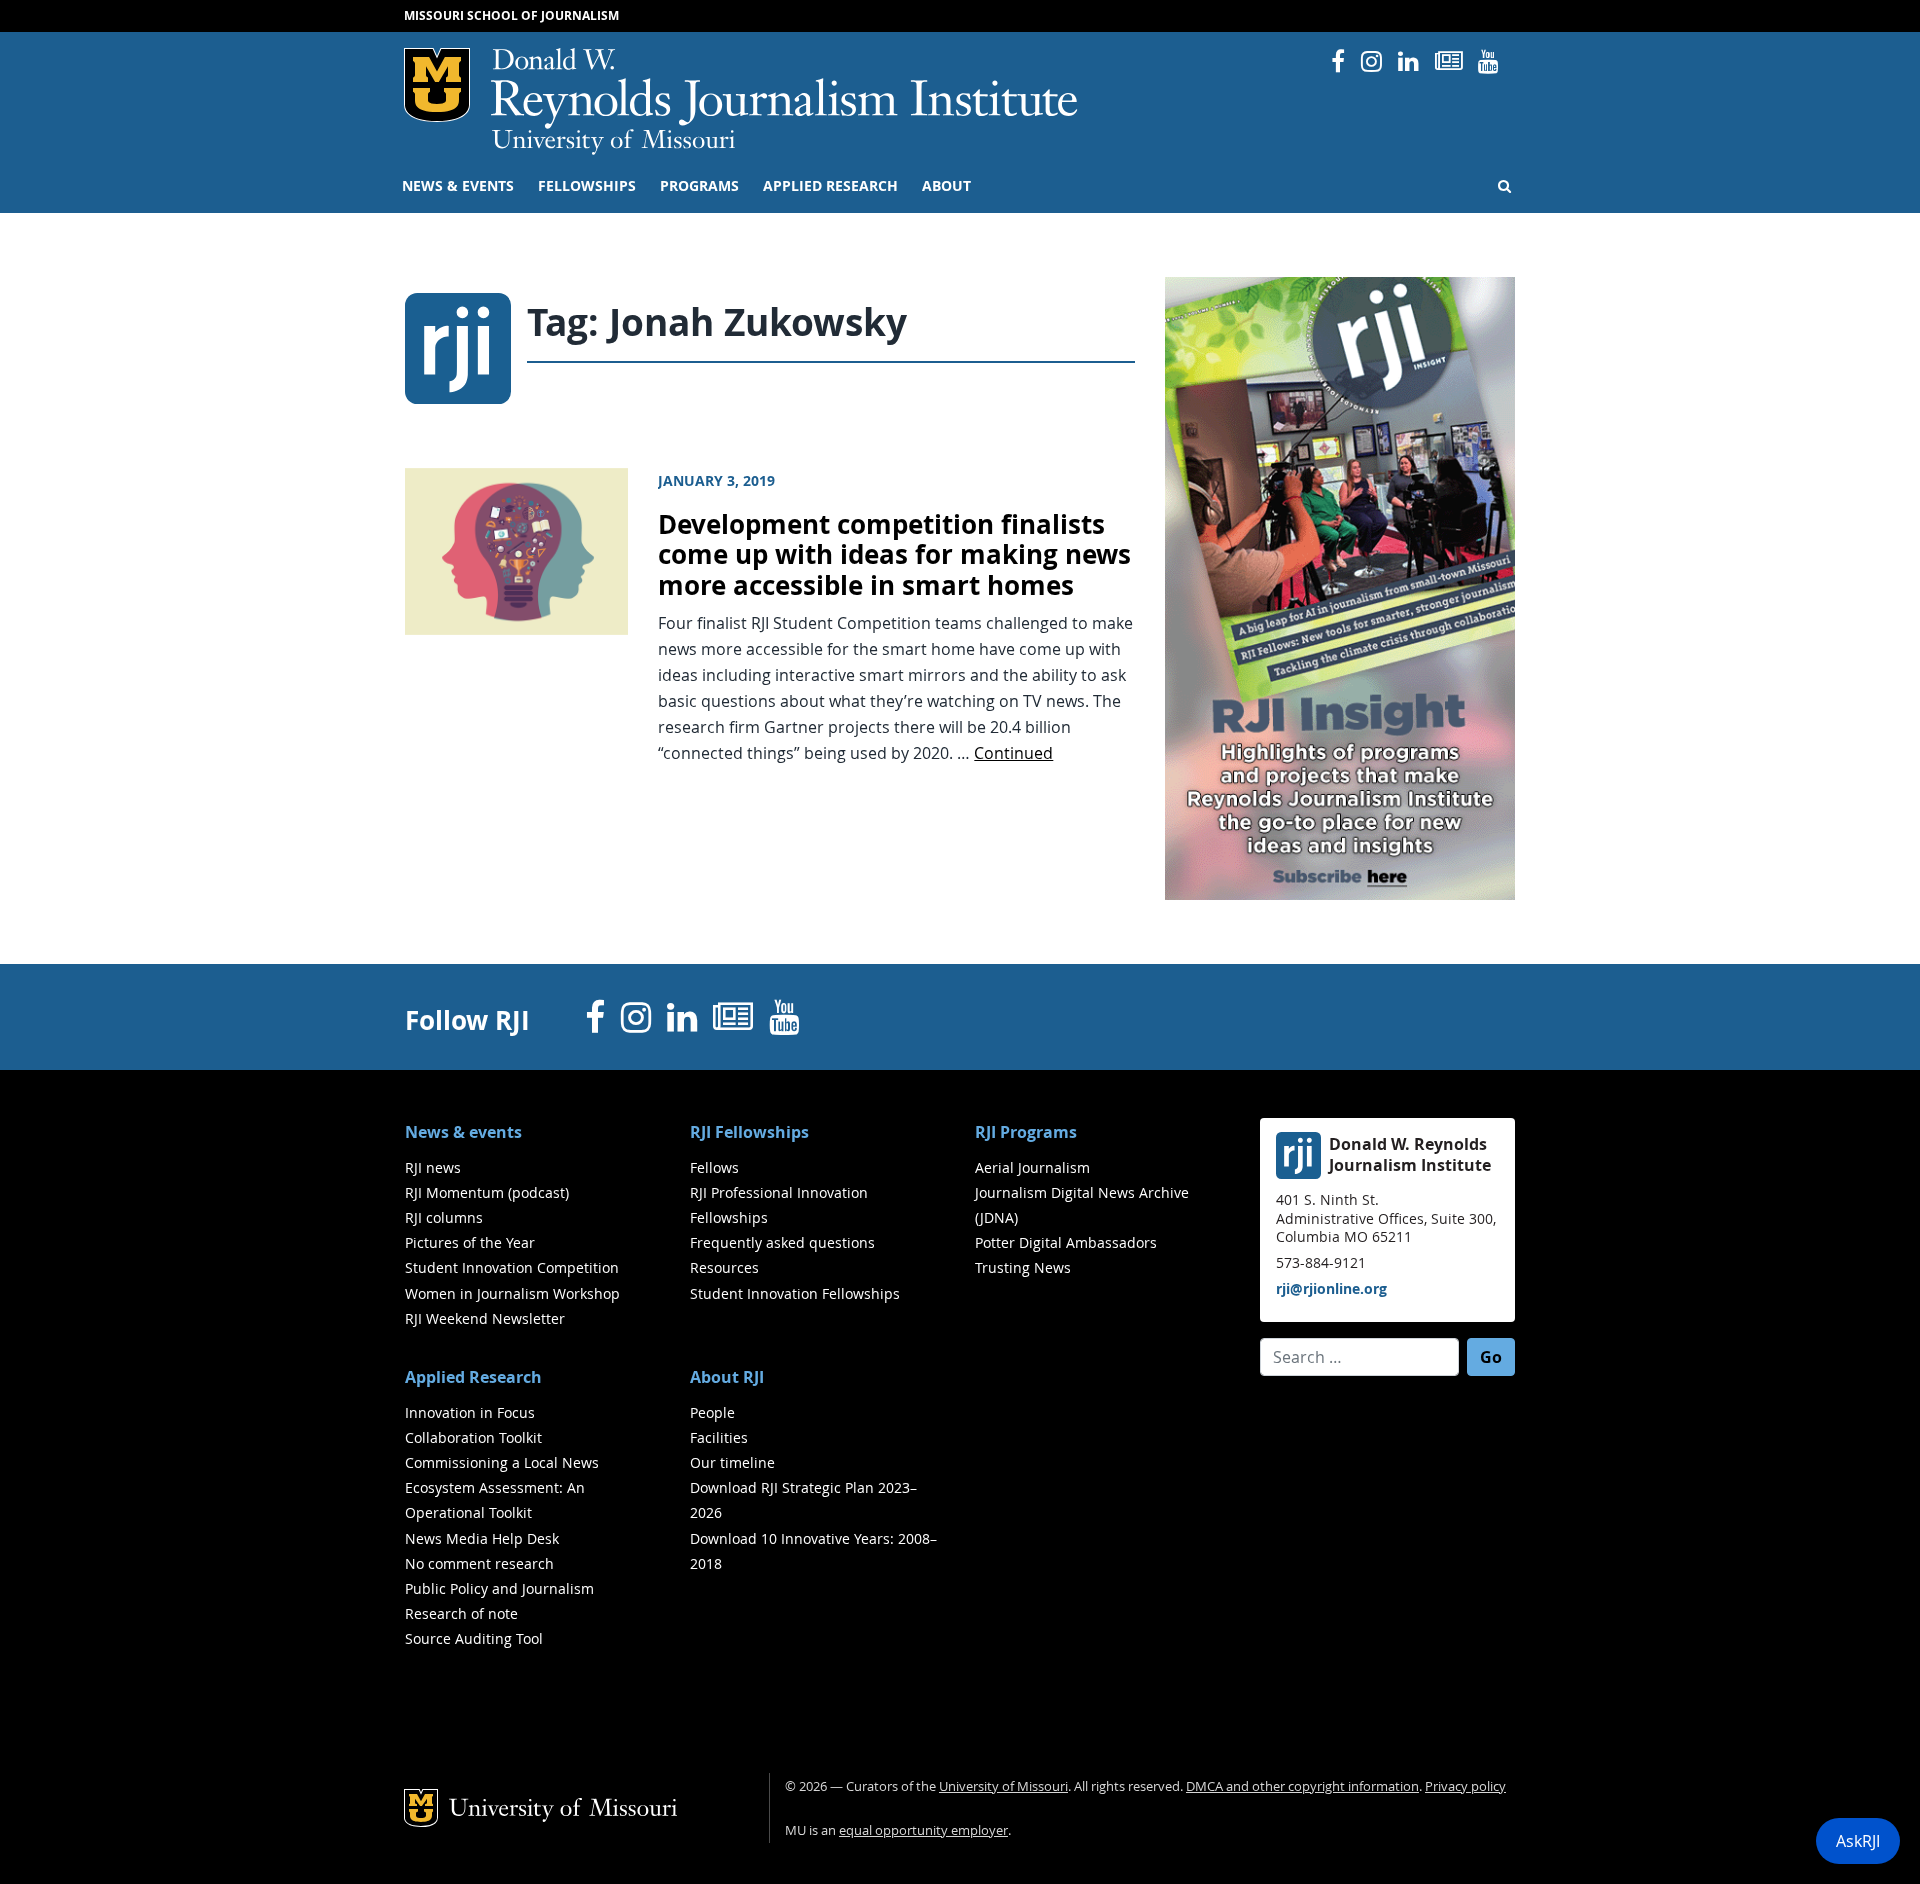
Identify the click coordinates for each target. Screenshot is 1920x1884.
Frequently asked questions (782, 1242)
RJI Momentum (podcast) (487, 1192)
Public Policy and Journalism (499, 1588)
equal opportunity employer (923, 1830)
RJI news (433, 1167)
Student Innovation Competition (512, 1267)
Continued (1013, 753)
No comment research (479, 1563)
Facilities (719, 1437)
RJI (785, 88)
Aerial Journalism (1032, 1167)
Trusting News (1023, 1267)
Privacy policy (1465, 1786)
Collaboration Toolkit (473, 1437)
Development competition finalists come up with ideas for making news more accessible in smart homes (894, 555)
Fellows (714, 1167)
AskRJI (1858, 1841)
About (946, 186)
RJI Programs (1026, 1132)
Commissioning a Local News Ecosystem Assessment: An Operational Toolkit (502, 1487)
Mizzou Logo (437, 85)
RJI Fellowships (749, 1132)
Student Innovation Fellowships (795, 1293)
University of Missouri (613, 142)
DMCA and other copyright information (1302, 1786)
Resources (724, 1267)
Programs (699, 186)
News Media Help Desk (482, 1538)
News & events (458, 186)
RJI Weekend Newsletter (485, 1318)
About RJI (727, 1377)
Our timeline (732, 1462)
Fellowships (587, 186)
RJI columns (444, 1217)
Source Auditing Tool (474, 1638)
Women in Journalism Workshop (512, 1293)
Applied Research (830, 186)
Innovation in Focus (470, 1412)
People (712, 1412)
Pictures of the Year (470, 1242)
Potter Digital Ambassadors (1066, 1242)
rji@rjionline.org (1331, 1288)
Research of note (461, 1613)
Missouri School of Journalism (511, 15)
